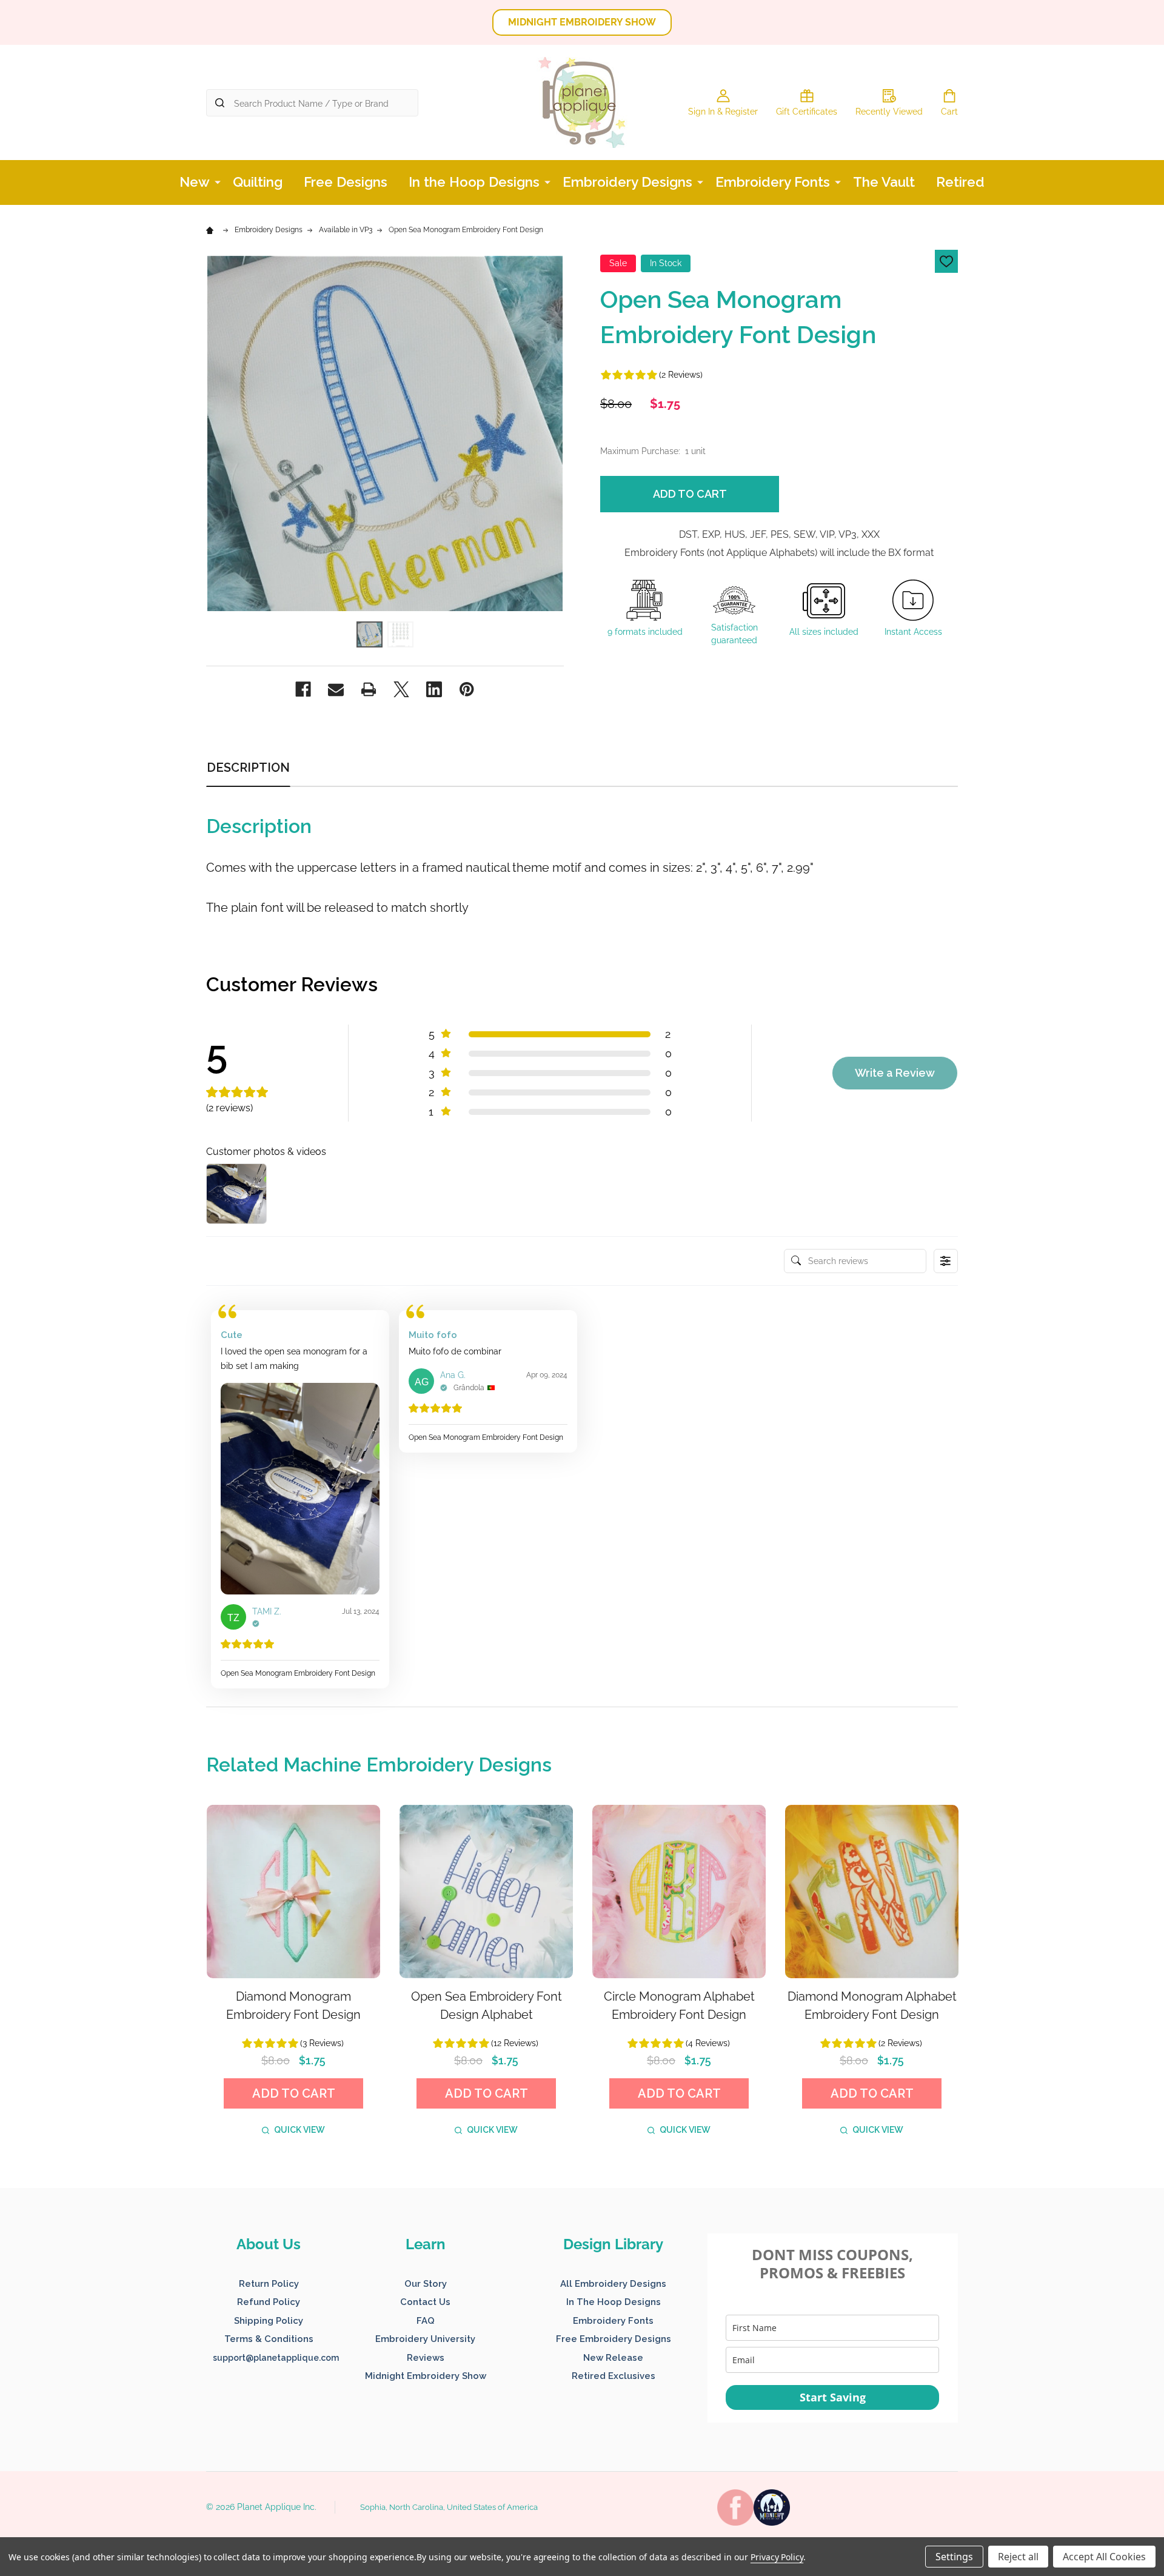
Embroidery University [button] (425, 2339)
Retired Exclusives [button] (614, 2376)
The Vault (884, 182)
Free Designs (346, 182)
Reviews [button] (426, 2358)
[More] (218, 181)
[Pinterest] (467, 689)
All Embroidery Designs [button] (613, 2284)
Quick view (299, 2130)
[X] (401, 689)
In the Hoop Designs (474, 182)
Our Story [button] (426, 2284)
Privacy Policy (777, 2557)
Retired (960, 182)
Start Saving (833, 2397)
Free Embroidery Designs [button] (614, 2339)
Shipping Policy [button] (269, 2321)
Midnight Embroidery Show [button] (426, 2376)
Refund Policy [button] (269, 2302)
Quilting (258, 182)
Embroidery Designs (627, 182)
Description (248, 768)
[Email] (336, 689)
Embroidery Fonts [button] (613, 2321)
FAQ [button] (426, 2321)
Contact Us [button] (425, 2302)
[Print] (369, 689)
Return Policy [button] (269, 2284)
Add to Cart (690, 494)
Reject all (1018, 2557)
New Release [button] (613, 2358)
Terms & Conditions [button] (269, 2339)
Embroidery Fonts (773, 182)
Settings (954, 2557)
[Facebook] (303, 689)
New (195, 182)
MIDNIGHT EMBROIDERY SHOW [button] (582, 22)
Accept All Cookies (1104, 2557)
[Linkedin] (434, 689)
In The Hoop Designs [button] (614, 2302)
